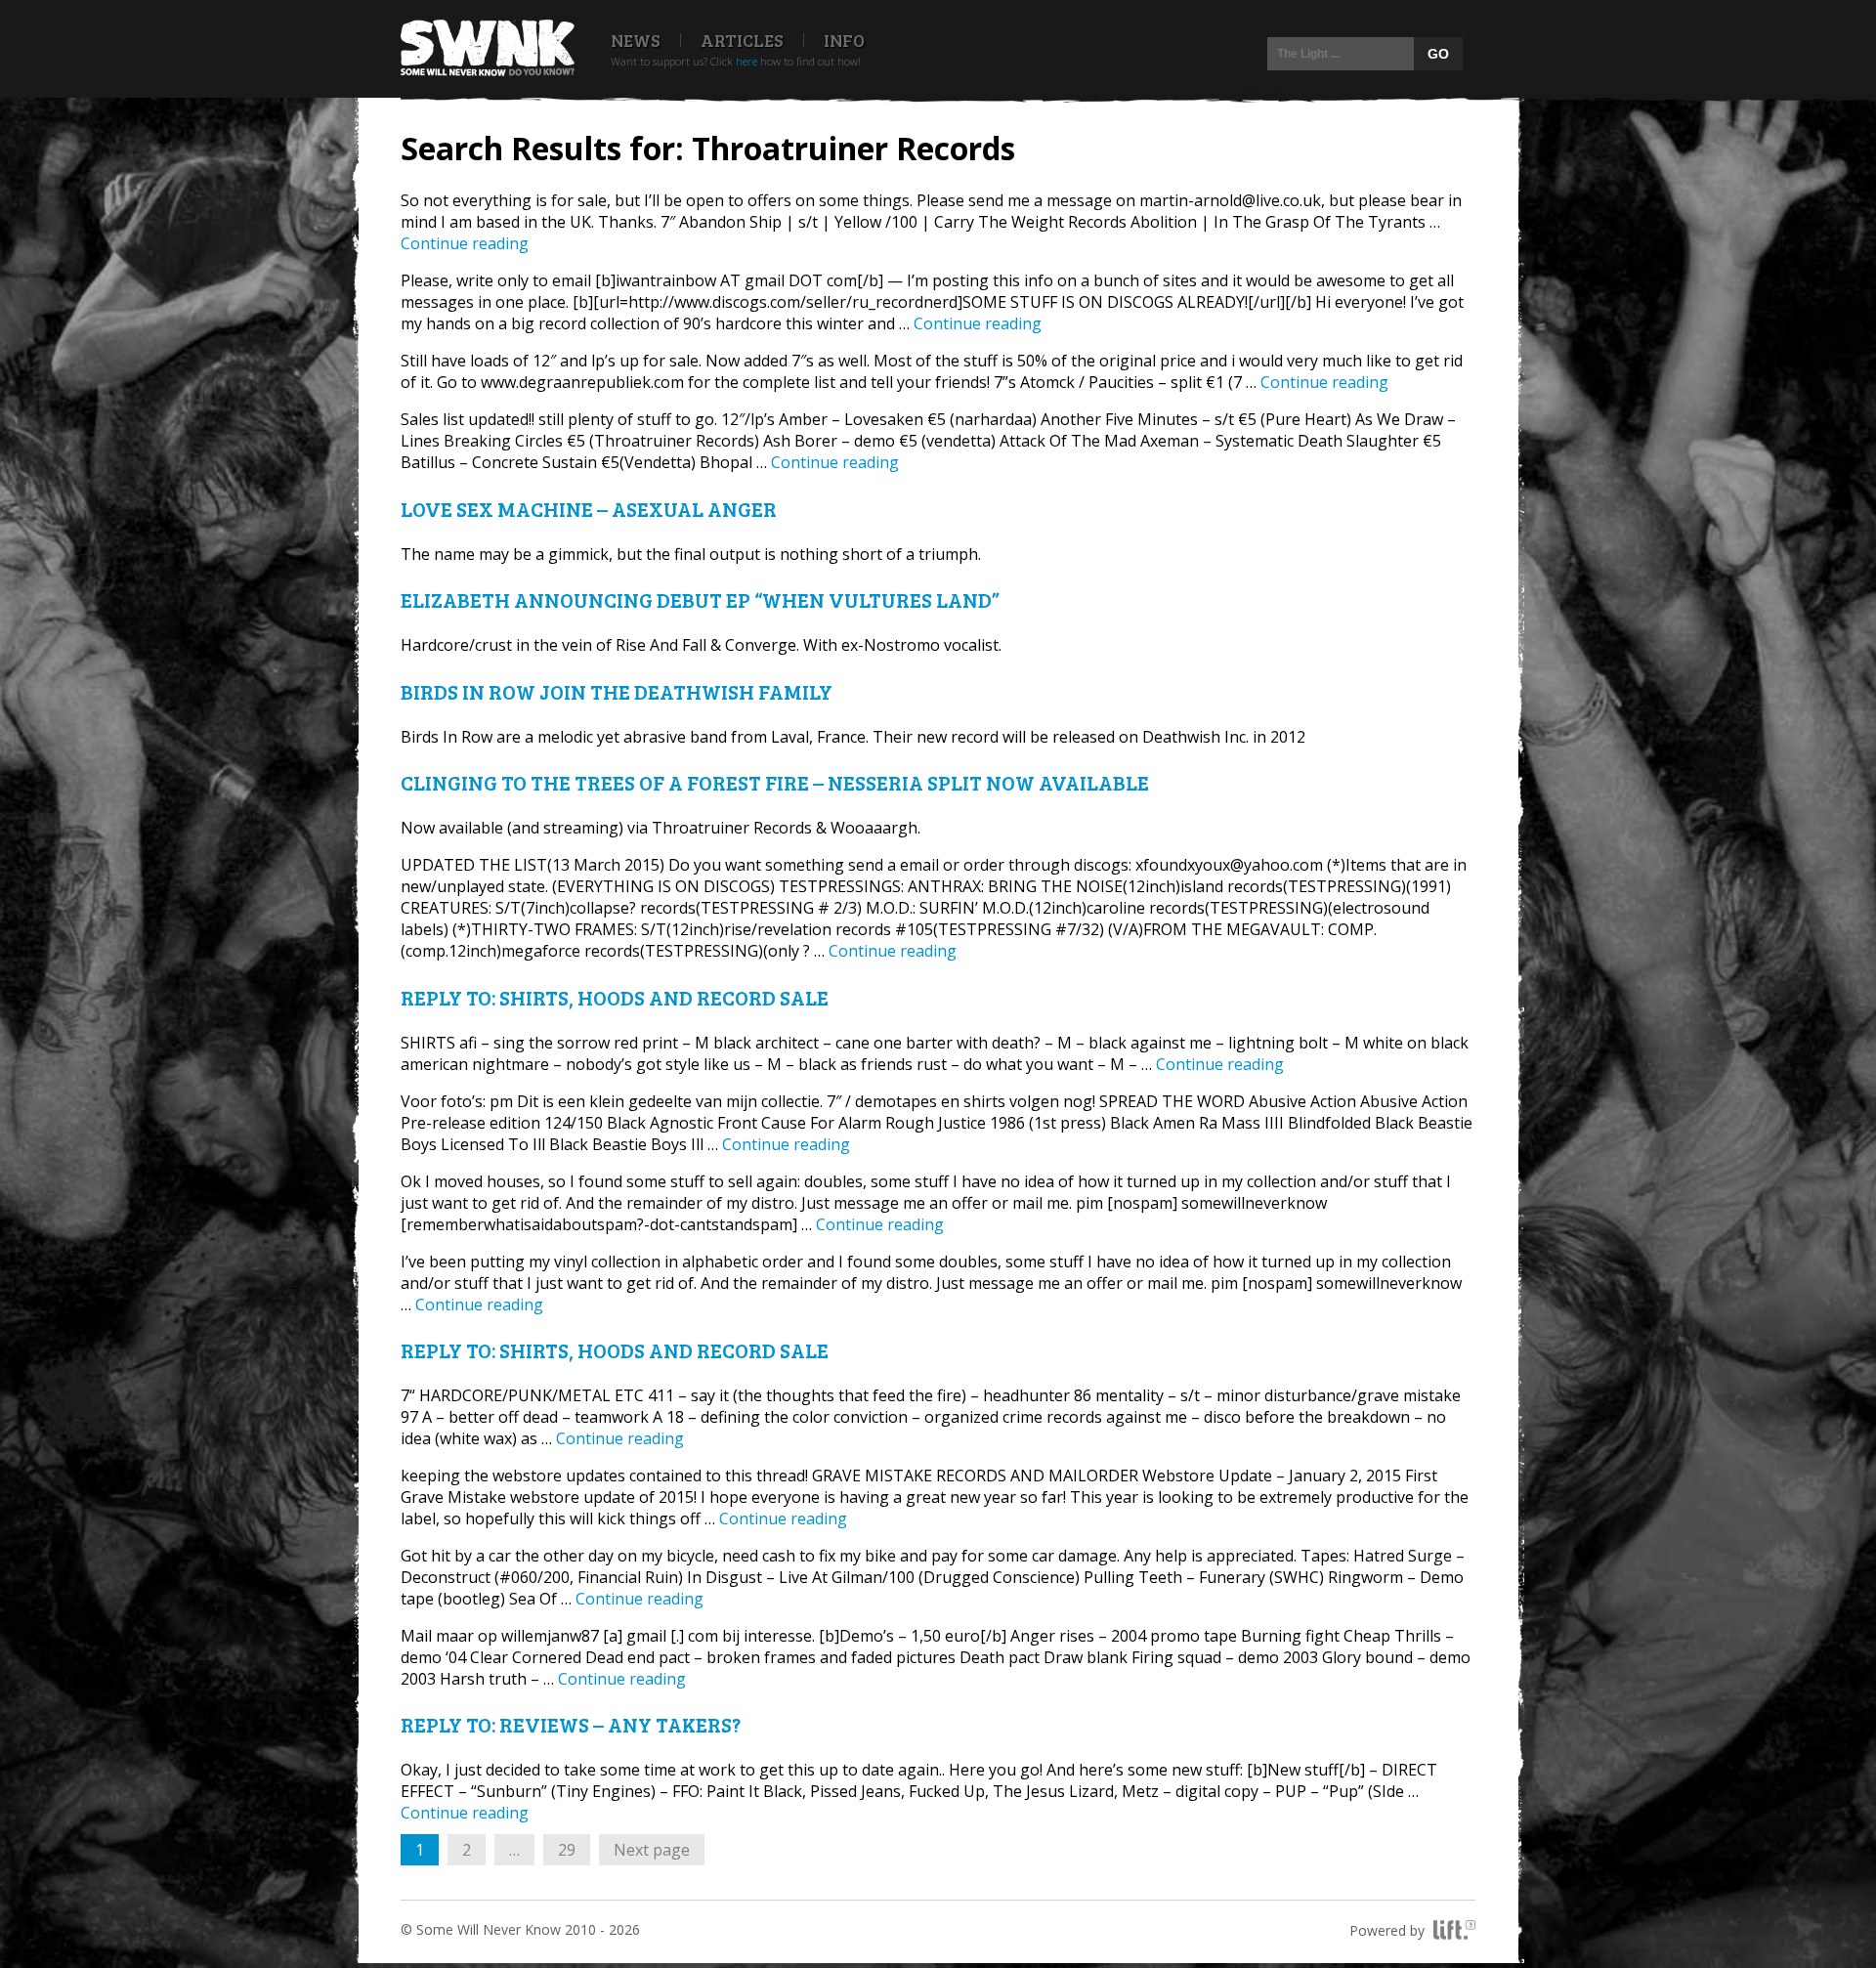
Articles (742, 40)
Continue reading (465, 243)
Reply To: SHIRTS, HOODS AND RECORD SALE (615, 997)
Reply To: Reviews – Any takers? (571, 1724)
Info (844, 40)
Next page (652, 1850)
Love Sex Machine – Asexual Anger (589, 509)
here (746, 61)
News (636, 40)
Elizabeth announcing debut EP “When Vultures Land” (700, 599)
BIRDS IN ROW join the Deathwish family (617, 691)
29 (574, 1849)
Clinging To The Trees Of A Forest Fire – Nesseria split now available (775, 782)
